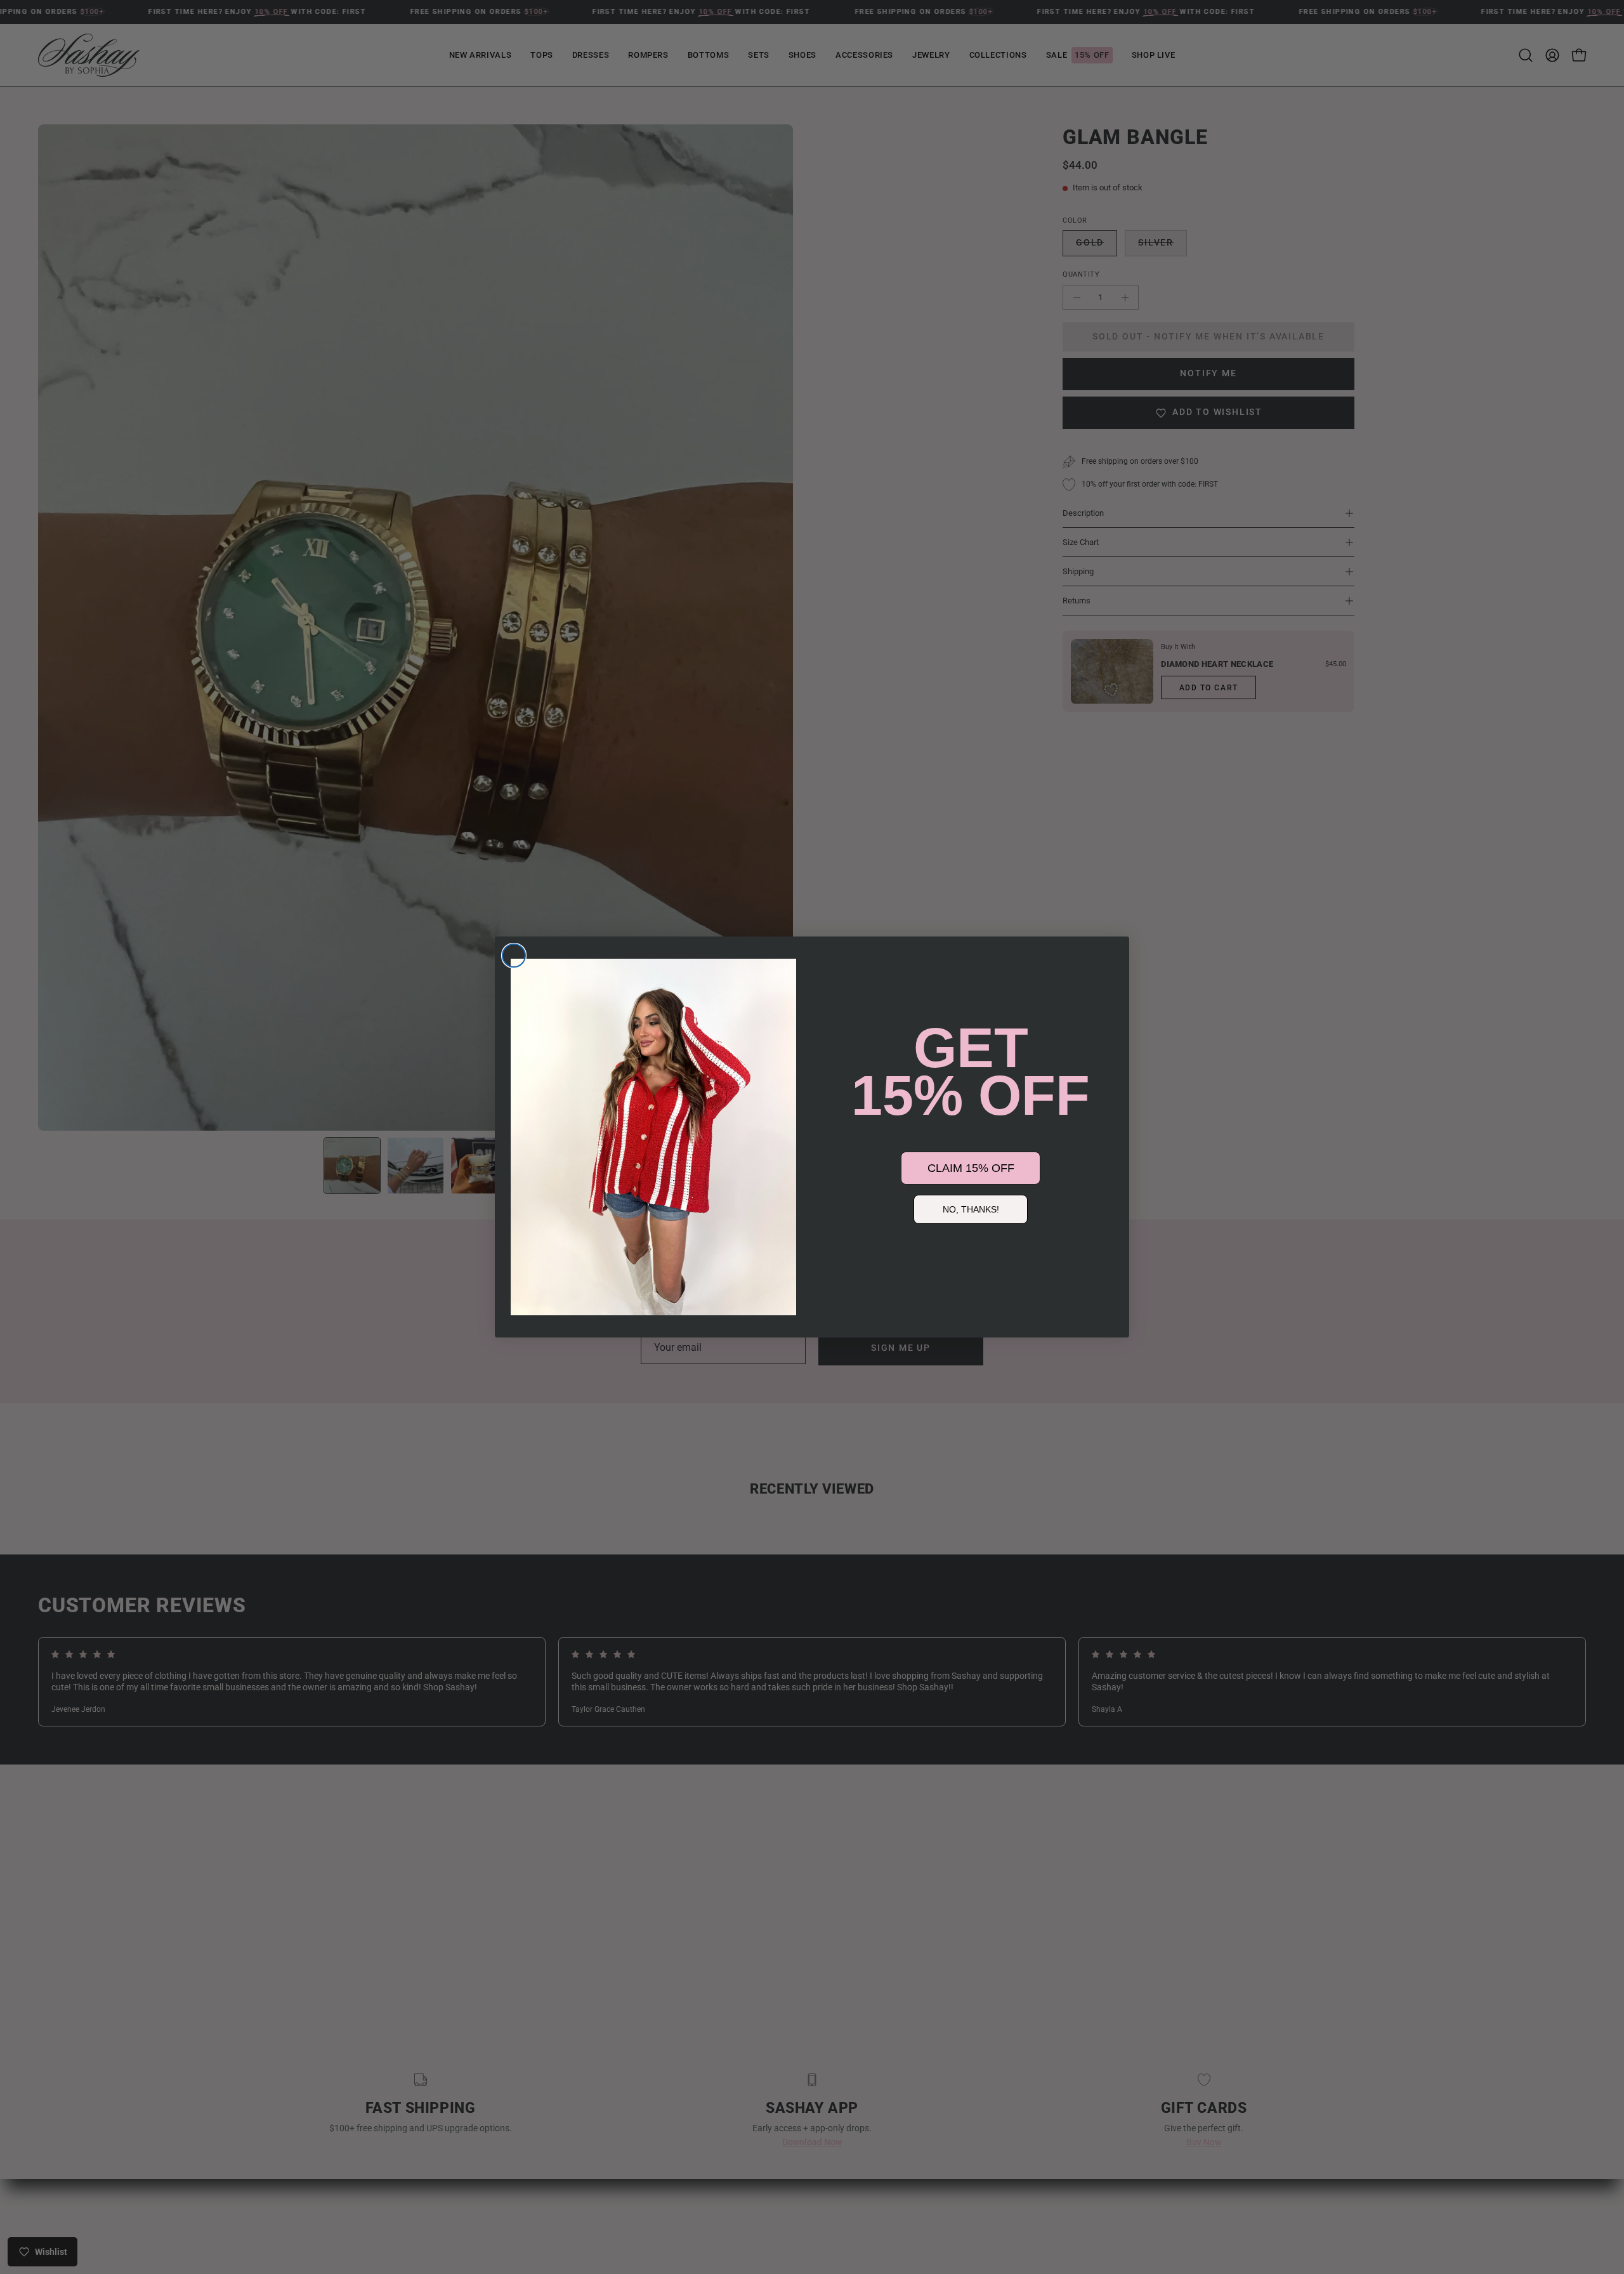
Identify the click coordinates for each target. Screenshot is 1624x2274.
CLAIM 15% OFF (971, 1168)
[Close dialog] (514, 956)
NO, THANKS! (971, 1209)
